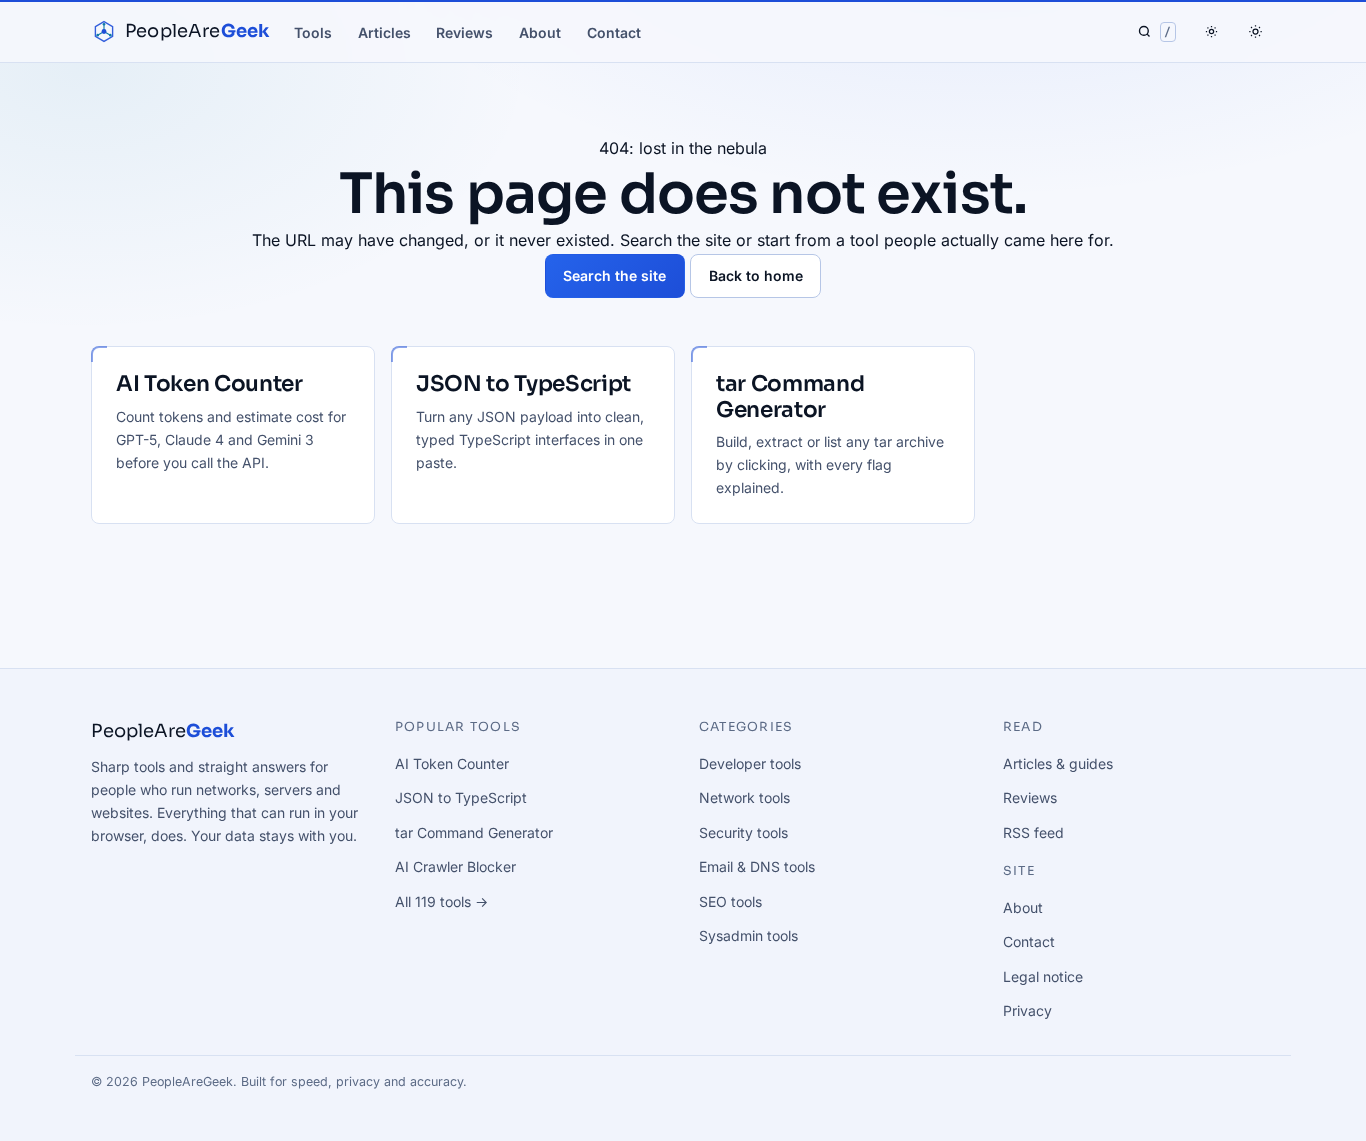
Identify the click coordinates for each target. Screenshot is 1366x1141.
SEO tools (730, 901)
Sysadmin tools (748, 935)
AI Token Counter (452, 763)
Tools (313, 32)
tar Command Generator (474, 832)
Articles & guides (1058, 763)
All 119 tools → (441, 901)
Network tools (744, 797)
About (540, 32)
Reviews (464, 32)
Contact (614, 32)
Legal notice (1043, 976)
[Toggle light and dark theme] (1255, 32)
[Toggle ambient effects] (1211, 32)
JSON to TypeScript (461, 797)
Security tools (743, 832)
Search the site (614, 275)
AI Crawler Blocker (455, 866)
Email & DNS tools (757, 866)
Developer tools (750, 763)
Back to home (756, 275)
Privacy (1027, 1010)
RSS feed (1033, 832)
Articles (384, 32)
